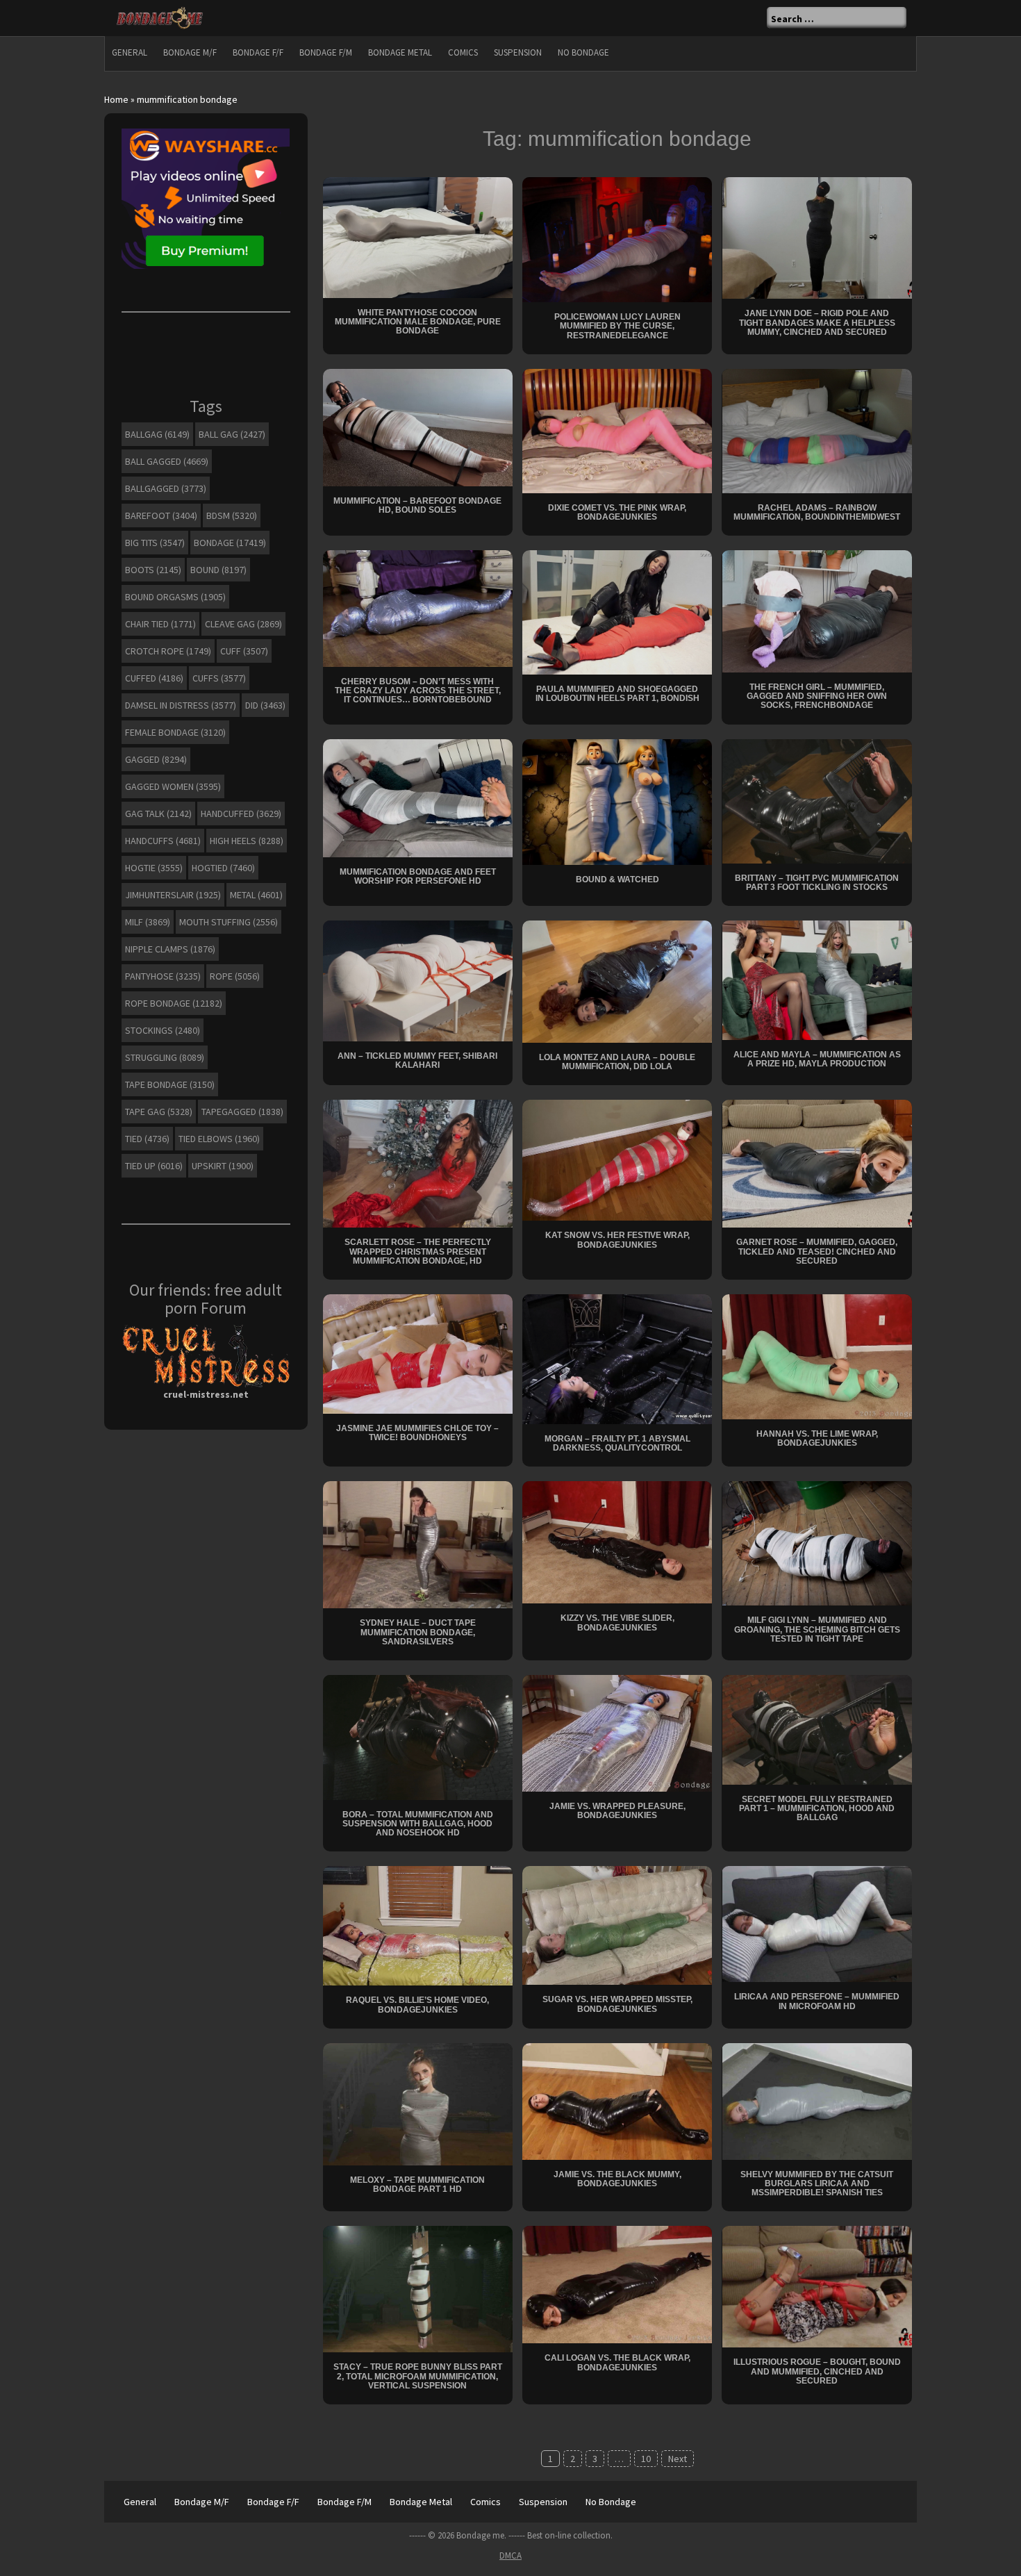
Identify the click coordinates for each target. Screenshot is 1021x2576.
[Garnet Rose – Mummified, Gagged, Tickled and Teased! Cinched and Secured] (817, 1163)
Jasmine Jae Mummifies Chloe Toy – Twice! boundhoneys (417, 1433)
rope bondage (174, 1003)
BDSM (232, 515)
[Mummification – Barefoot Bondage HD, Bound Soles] (418, 427)
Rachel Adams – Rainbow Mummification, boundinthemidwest (817, 512)
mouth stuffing (229, 922)
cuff (244, 651)
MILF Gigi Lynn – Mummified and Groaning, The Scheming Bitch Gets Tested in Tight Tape (817, 1629)
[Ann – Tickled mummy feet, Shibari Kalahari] (418, 980)
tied (147, 1139)
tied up (154, 1166)
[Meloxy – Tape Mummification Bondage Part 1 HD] (418, 2103)
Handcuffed (241, 814)
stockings (163, 1030)
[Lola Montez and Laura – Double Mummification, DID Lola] (617, 980)
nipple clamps (170, 949)
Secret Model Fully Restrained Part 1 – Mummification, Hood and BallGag (817, 1808)
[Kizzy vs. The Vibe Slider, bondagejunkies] (617, 1542)
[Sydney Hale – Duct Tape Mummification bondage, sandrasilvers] (418, 1544)
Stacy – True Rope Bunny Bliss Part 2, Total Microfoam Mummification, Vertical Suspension (418, 2376)
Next (678, 2459)
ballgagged (166, 488)
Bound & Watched (617, 880)
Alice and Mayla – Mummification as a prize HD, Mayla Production (817, 1059)
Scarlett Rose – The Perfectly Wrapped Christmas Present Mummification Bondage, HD (418, 1251)
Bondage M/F (190, 52)
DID (265, 705)
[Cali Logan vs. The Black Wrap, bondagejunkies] (617, 2284)
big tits (155, 543)
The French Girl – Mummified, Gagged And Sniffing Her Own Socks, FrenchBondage (817, 696)
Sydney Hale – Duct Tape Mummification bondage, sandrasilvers (418, 1632)
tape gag (159, 1112)
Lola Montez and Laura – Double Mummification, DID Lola (617, 1062)
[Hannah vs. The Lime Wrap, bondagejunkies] (817, 1355)
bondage (230, 543)
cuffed (154, 678)
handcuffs (163, 841)
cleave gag (243, 624)
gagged (156, 759)
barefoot (161, 515)
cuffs (219, 678)
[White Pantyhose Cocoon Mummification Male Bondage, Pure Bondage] (418, 236)
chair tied (160, 624)
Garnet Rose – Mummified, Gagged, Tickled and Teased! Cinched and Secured (817, 1251)
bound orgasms (175, 597)
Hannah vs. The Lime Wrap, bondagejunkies (817, 1438)
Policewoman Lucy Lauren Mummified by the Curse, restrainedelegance (617, 326)
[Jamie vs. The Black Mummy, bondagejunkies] (617, 2100)
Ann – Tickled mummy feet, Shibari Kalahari (417, 1060)
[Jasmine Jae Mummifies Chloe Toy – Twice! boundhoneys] (418, 1353)
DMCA (510, 2556)
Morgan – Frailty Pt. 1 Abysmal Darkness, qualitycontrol (617, 1443)
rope (235, 976)
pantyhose (163, 976)
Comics (463, 52)
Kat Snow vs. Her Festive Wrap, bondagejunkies (617, 1240)
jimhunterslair (173, 895)
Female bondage (175, 732)
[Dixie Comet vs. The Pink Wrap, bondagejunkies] (617, 430)
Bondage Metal (400, 52)
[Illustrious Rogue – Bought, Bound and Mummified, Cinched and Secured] (817, 2286)
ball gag (232, 434)
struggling (165, 1057)
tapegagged (242, 1112)
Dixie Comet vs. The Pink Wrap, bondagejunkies (617, 512)
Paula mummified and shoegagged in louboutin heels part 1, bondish (617, 694)
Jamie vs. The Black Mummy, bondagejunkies (617, 2179)
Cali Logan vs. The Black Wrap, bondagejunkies (617, 2362)
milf (148, 922)
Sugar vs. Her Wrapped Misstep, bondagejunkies (617, 2004)
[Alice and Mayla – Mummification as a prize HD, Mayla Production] (817, 979)
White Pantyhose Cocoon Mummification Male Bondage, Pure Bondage (418, 322)
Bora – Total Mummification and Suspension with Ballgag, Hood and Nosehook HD (418, 1824)
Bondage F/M (326, 52)
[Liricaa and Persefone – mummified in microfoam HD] (817, 1923)
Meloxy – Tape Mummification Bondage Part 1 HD (417, 2185)
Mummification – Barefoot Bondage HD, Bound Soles (417, 505)
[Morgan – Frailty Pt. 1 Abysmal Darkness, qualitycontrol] (617, 1358)
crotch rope (168, 651)
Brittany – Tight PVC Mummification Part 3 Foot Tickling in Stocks (817, 883)
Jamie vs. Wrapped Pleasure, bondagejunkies (617, 1811)
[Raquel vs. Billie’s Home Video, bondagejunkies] (418, 1925)
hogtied (223, 868)
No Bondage (583, 52)
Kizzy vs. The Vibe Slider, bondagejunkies (617, 1623)
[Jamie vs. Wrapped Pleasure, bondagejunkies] (617, 1732)
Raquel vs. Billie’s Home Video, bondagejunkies (417, 2005)
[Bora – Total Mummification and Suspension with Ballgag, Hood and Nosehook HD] (418, 1736)
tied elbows (219, 1139)
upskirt (223, 1166)
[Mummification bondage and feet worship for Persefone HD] (418, 797)
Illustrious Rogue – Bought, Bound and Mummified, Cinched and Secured (817, 2371)
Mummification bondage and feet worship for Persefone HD (418, 876)
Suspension (518, 52)
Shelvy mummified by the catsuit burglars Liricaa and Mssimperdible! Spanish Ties (817, 2183)
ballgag (157, 434)
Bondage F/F (258, 52)
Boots (153, 570)
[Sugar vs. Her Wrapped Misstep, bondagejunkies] (617, 1924)
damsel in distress (181, 705)
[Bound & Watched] (617, 801)
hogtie (154, 868)
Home (116, 99)
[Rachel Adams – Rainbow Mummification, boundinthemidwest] (817, 430)
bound (218, 570)
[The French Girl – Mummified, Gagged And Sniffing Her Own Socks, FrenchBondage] (817, 610)
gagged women (173, 786)
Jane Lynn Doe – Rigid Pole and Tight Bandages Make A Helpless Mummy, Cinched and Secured (817, 322)
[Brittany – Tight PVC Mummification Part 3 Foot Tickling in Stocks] (817, 800)
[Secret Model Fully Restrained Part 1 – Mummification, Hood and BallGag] (817, 1728)
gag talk (158, 814)
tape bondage (170, 1084)
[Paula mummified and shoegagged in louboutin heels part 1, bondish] (617, 611)
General (130, 52)
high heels (247, 841)
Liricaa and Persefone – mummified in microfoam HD (817, 2001)
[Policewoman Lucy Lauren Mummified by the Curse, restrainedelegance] (617, 238)
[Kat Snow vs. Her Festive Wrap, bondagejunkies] (617, 1159)
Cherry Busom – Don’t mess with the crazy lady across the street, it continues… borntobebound (418, 691)
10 (646, 2459)
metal (256, 895)
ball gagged (167, 461)
